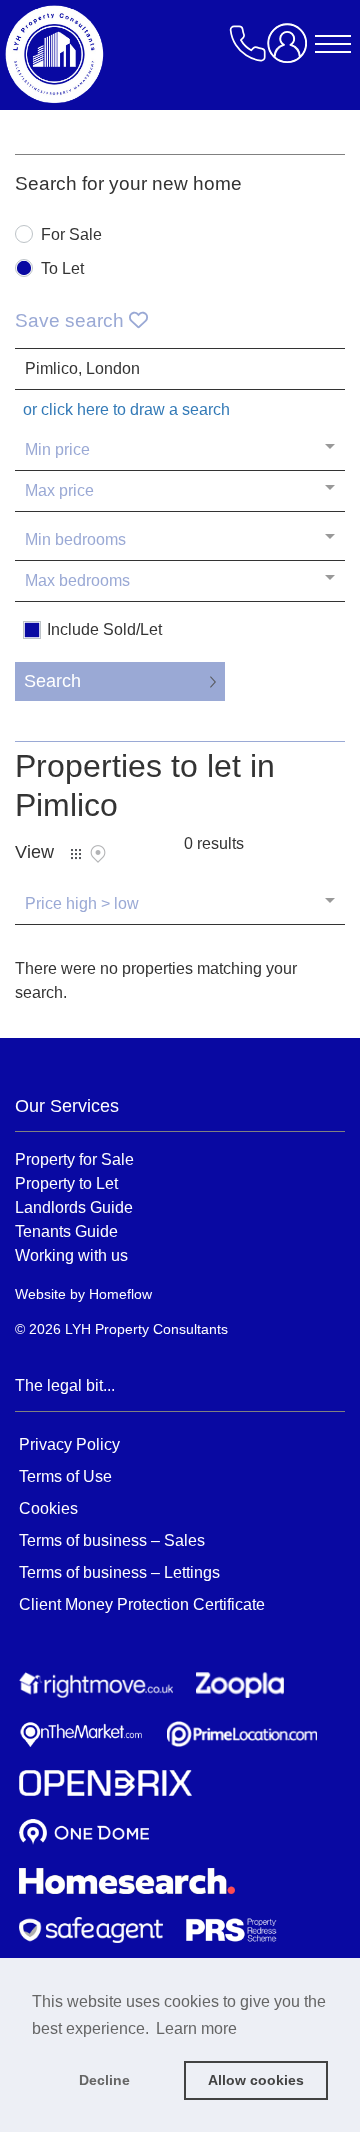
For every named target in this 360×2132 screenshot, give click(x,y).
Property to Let (66, 1183)
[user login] (291, 50)
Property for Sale (74, 1159)
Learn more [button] (196, 2028)
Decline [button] (104, 2080)
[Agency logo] (175, 54)
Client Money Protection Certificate (142, 1604)
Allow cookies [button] (256, 2080)
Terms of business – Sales (112, 1540)
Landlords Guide (74, 1207)
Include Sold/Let (104, 630)
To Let (62, 269)
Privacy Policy (69, 1444)
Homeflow (120, 1294)
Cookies (48, 1508)
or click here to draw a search (126, 409)
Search (52, 681)
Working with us (71, 1255)
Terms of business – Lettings (119, 1572)
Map (98, 854)
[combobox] (180, 369)
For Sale (71, 235)
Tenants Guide (66, 1231)
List (76, 854)
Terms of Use (65, 1476)
